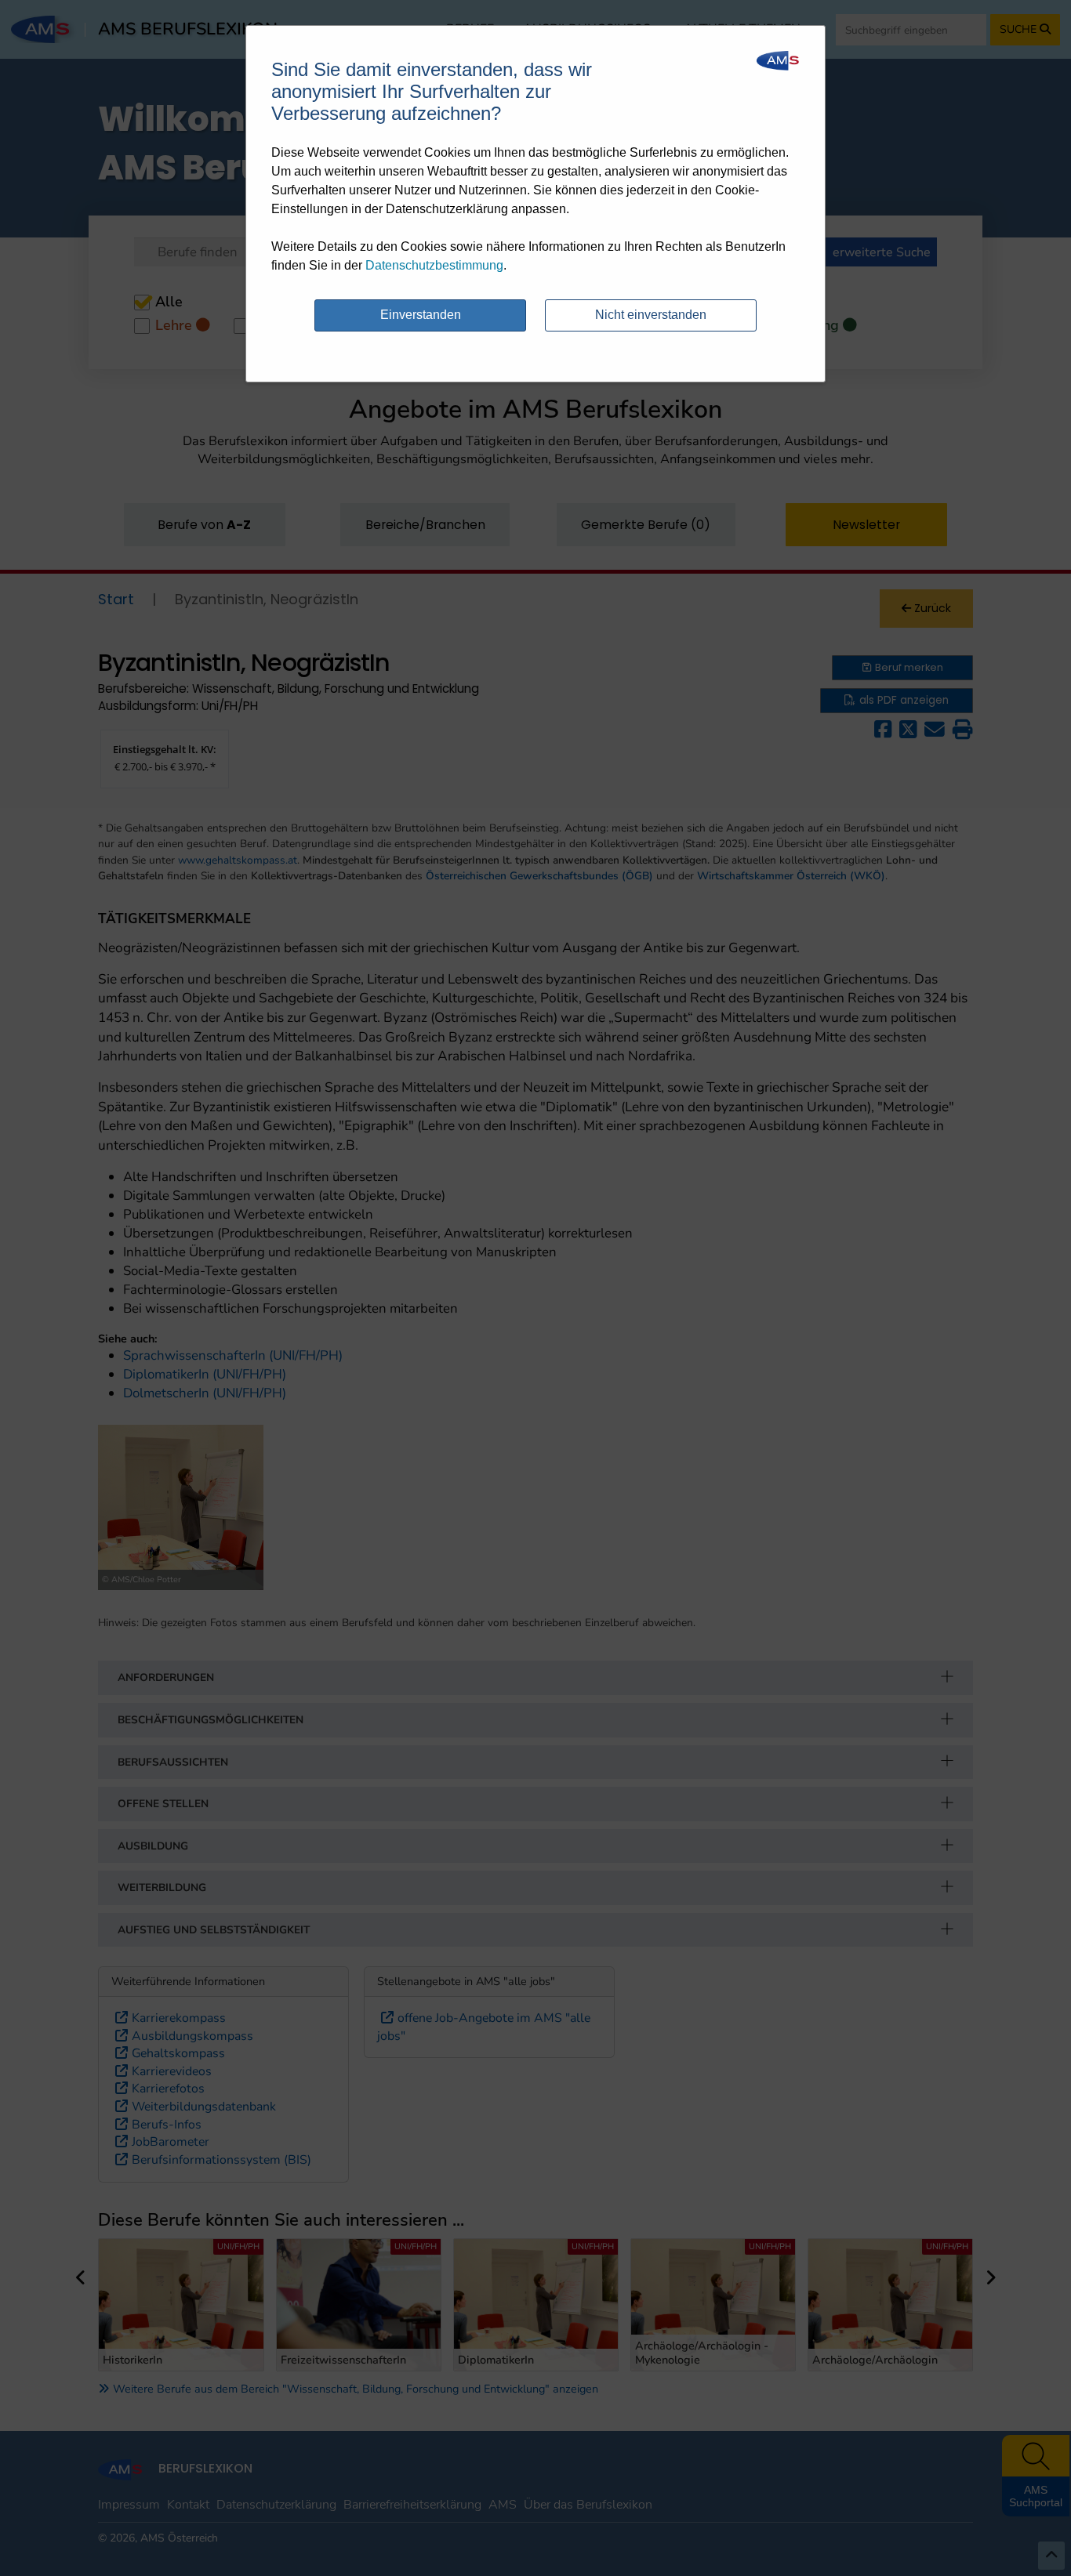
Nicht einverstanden (651, 315)
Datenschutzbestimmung (434, 265)
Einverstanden (421, 315)
